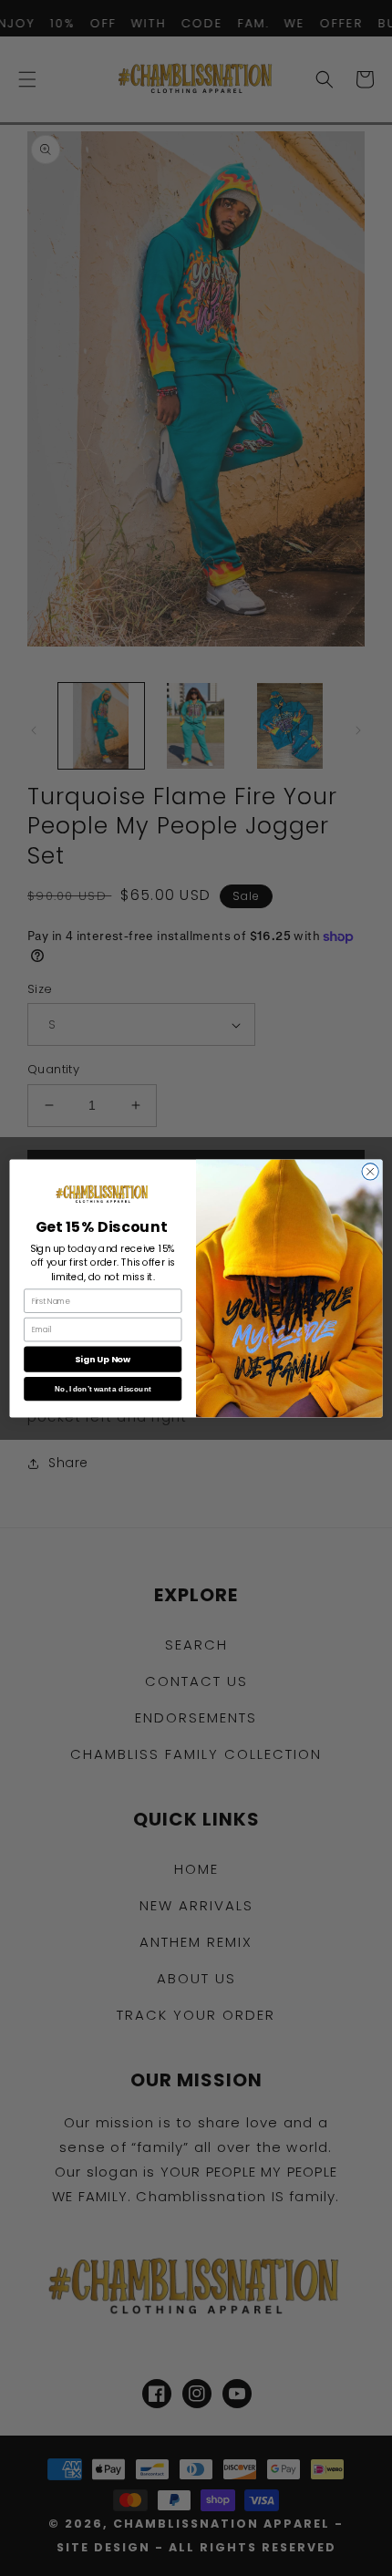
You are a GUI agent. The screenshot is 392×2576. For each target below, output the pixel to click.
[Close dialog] (370, 1171)
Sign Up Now (103, 1358)
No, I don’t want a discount (103, 1388)
